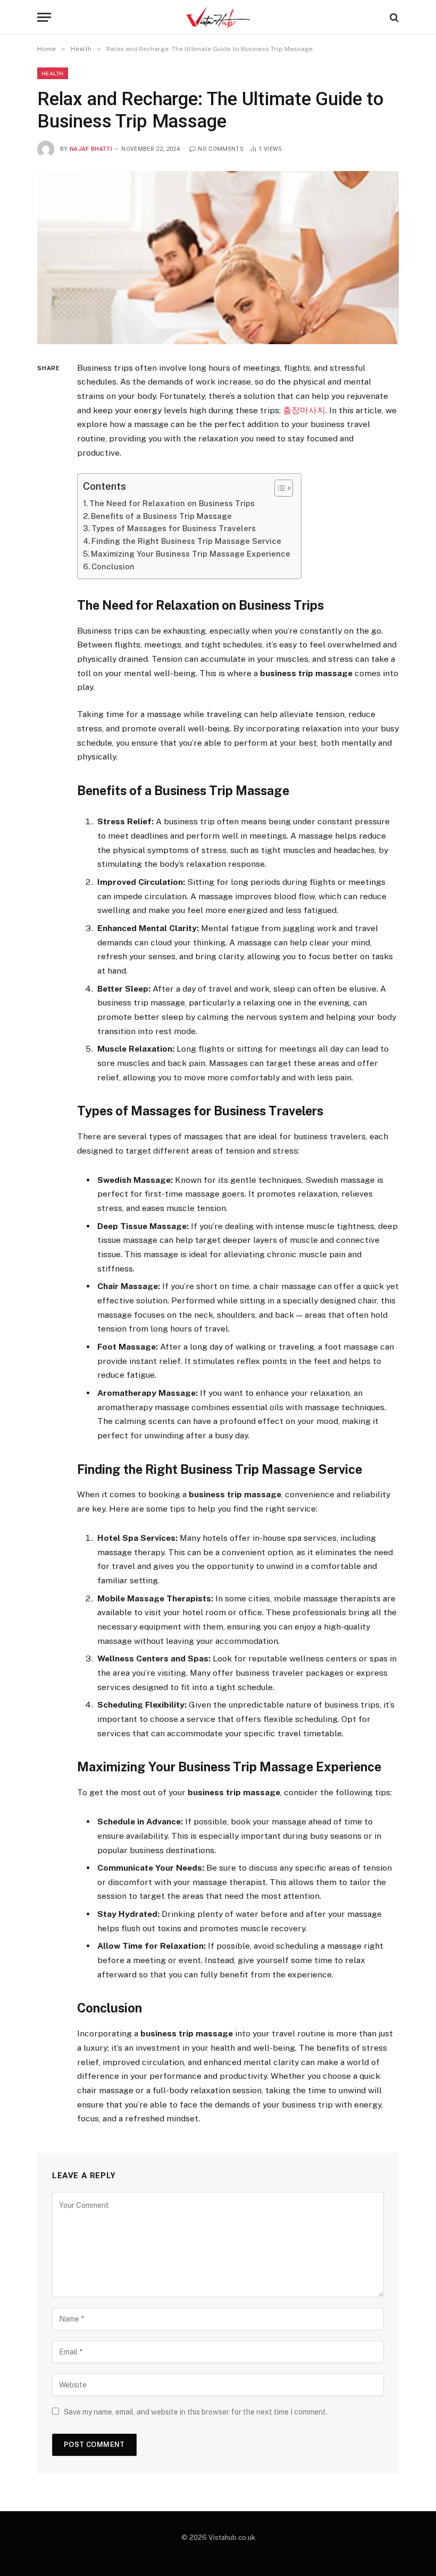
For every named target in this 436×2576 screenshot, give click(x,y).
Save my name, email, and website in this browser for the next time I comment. (196, 2412)
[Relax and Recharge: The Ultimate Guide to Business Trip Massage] (218, 257)
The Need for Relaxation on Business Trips (172, 503)
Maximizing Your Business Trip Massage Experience (191, 554)
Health (53, 73)
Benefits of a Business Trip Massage (161, 516)
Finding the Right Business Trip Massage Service (186, 541)
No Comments (221, 149)
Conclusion (113, 566)
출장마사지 (304, 410)
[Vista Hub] (218, 17)
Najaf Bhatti (91, 149)
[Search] (393, 17)
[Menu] (44, 17)
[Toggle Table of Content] (278, 488)
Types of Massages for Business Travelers (174, 528)
